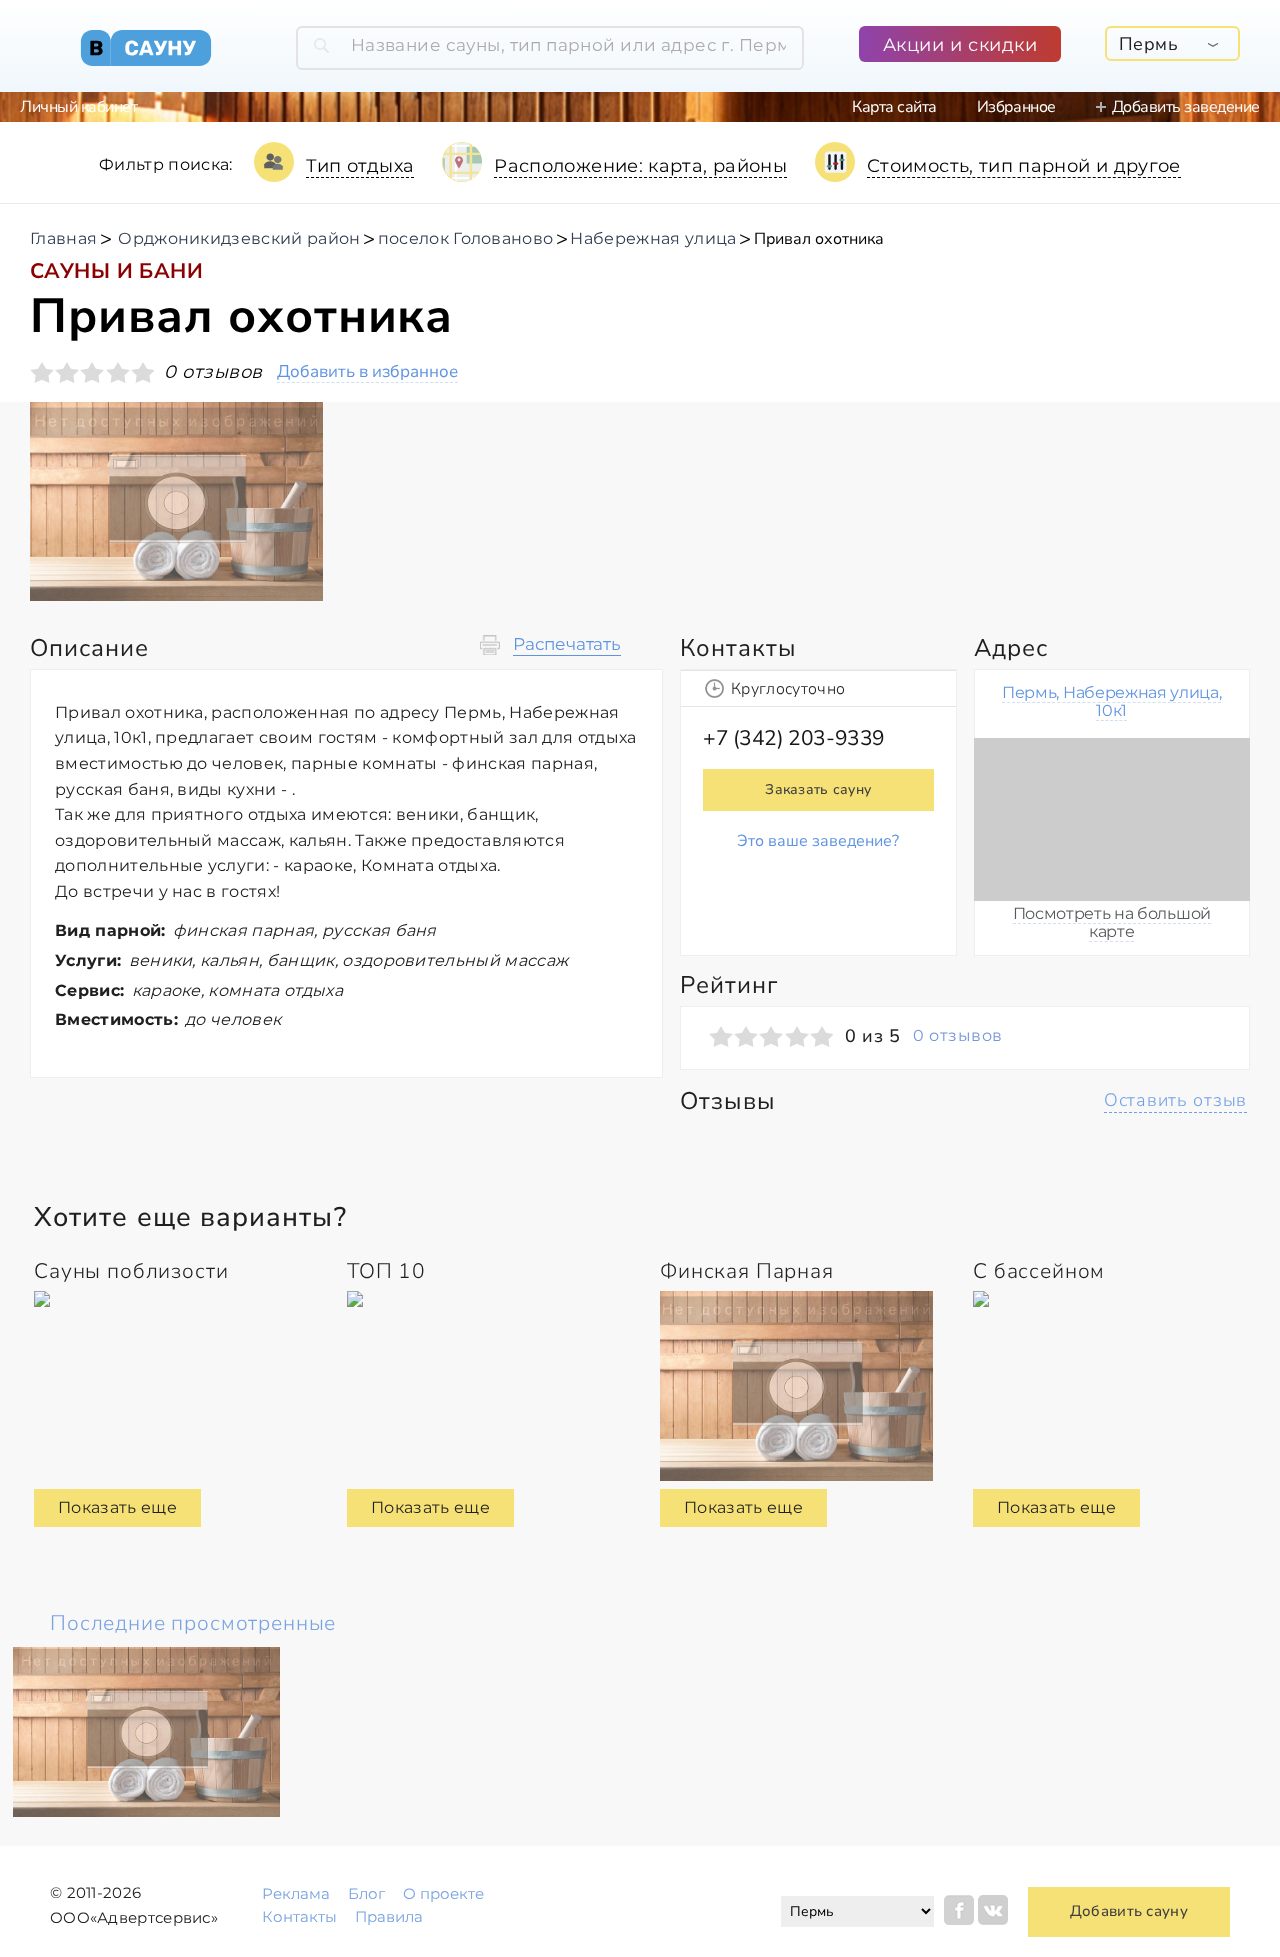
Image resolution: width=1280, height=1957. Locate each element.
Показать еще (117, 1507)
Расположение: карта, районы (640, 166)
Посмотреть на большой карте (1112, 922)
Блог (366, 1893)
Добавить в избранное (367, 372)
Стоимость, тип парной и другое (1024, 166)
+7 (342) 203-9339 (794, 738)
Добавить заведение (1186, 107)
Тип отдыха (360, 166)
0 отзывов (957, 1036)
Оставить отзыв (1175, 1100)
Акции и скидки (960, 45)
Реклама (296, 1893)
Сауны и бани (116, 271)
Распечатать (567, 644)
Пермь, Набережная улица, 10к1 (1111, 701)
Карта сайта (894, 107)
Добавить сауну (1129, 1911)
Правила (389, 1916)
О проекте (443, 1893)
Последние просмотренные (193, 1623)
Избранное (1016, 107)
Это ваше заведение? (818, 841)
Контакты (299, 1916)
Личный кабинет (78, 107)
